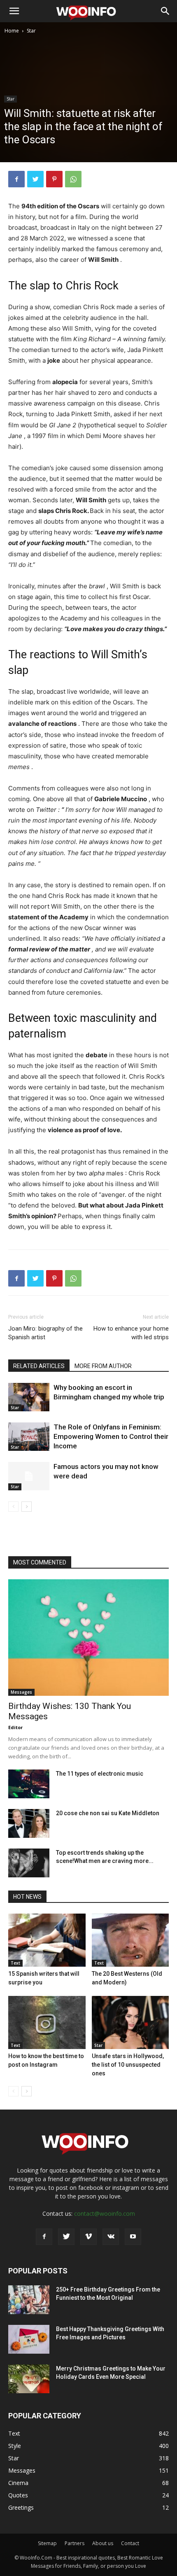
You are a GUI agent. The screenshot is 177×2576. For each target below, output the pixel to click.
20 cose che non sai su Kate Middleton (108, 1813)
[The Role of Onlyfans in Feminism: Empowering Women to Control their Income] (29, 1437)
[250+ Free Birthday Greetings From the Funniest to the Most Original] (29, 2300)
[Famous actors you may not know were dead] (29, 1476)
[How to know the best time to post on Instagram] (47, 2022)
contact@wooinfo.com (105, 2213)
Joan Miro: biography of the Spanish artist (45, 1333)
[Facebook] (16, 179)
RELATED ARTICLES (39, 1366)
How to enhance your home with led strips (131, 1333)
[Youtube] (133, 2237)
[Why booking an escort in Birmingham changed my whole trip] (29, 1397)
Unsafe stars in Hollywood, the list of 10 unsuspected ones (128, 2065)
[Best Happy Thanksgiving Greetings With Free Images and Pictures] (29, 2339)
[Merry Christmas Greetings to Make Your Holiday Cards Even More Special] (29, 2379)
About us (103, 2543)
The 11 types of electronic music (100, 1774)
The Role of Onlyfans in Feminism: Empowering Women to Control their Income (111, 1436)
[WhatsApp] (73, 179)
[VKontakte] (111, 2237)
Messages (21, 1692)
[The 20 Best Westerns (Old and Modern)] (130, 1940)
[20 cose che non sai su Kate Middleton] (29, 1823)
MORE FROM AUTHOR (103, 1366)
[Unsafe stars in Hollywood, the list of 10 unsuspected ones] (130, 2022)
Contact (130, 2543)
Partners (75, 2543)
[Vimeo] (88, 2237)
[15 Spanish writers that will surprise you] (47, 1940)
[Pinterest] (54, 179)
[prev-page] (13, 1507)
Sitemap (47, 2543)
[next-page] (27, 1507)
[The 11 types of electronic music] (29, 1784)
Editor (15, 1727)
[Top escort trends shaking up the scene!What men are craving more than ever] (29, 1863)
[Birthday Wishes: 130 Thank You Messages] (88, 1638)
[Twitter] (35, 179)
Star (31, 31)
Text (15, 1963)
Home (12, 31)
